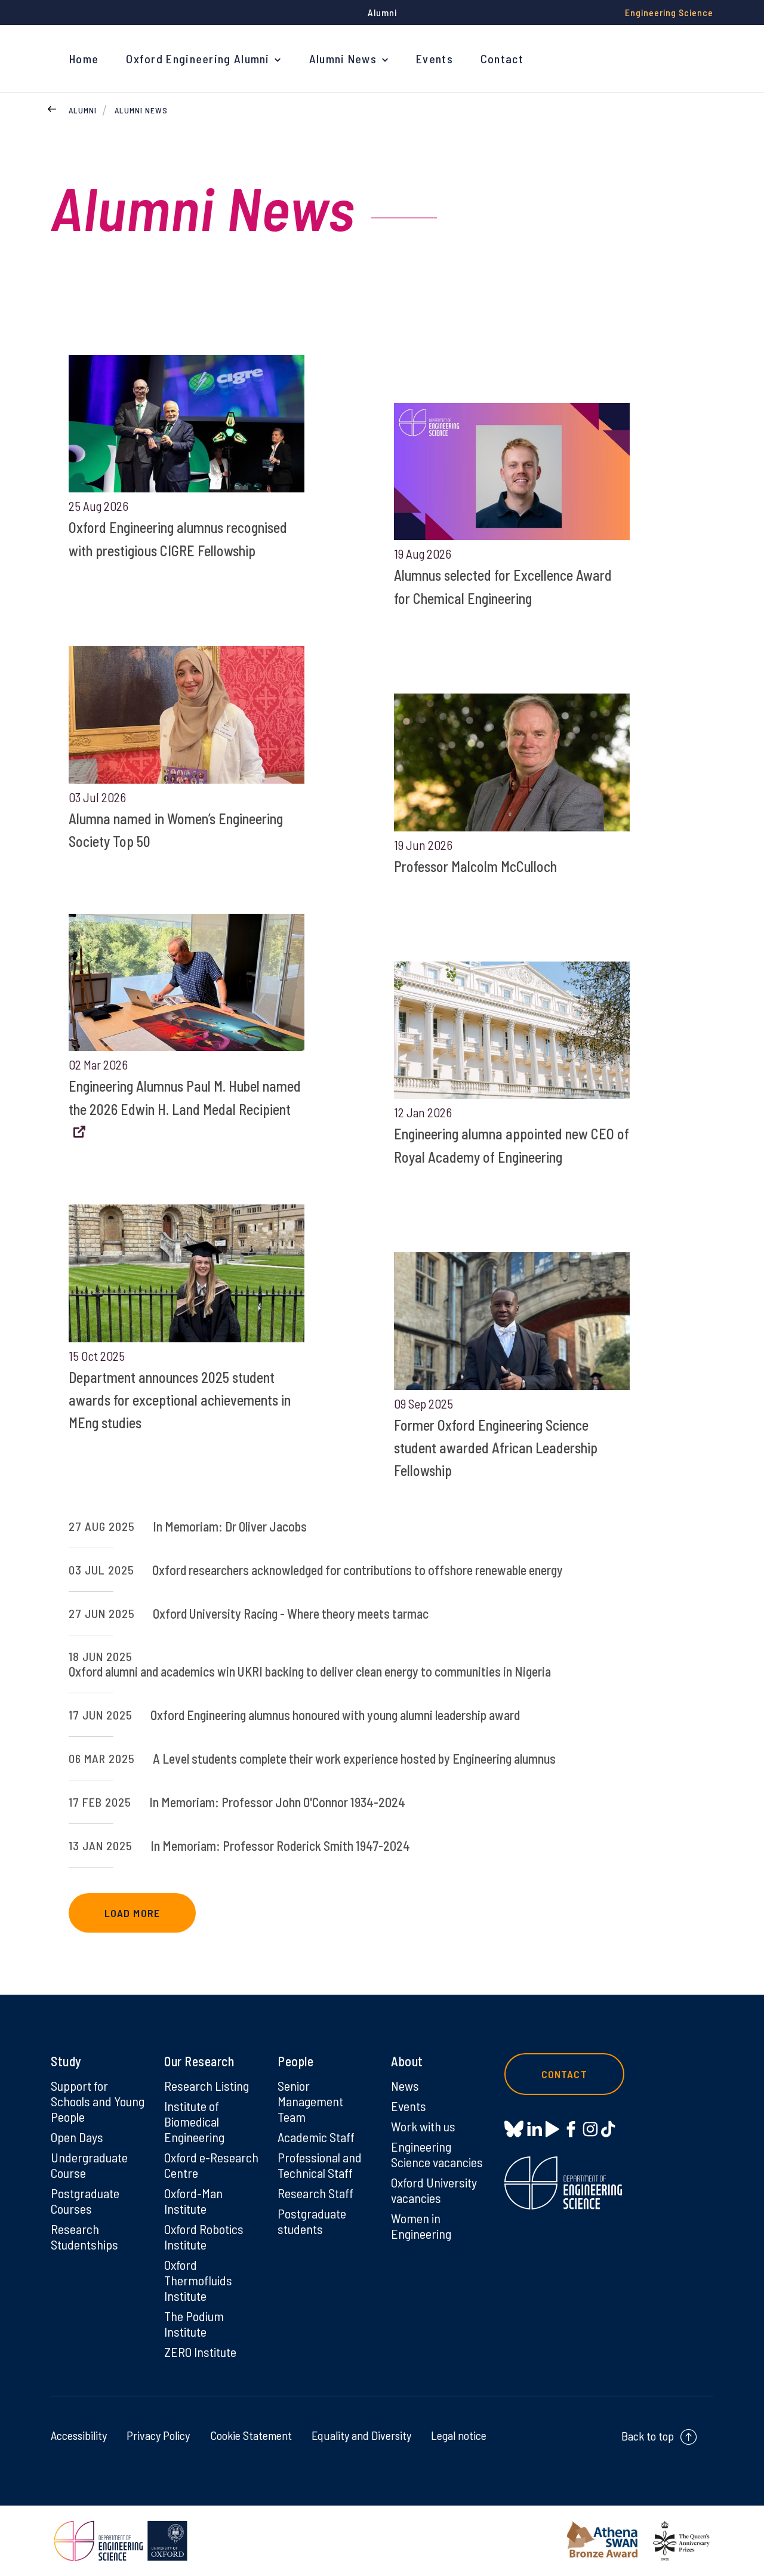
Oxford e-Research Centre (211, 2165)
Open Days (77, 2137)
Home (84, 58)
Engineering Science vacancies (437, 2154)
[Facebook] (571, 2129)
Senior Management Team (310, 2101)
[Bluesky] (514, 2130)
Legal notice (459, 2435)
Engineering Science (669, 12)
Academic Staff (316, 2137)
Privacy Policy (158, 2435)
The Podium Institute (194, 2324)
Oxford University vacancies (434, 2190)
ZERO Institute (200, 2352)
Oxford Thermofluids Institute (198, 2280)
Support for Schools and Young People (98, 2101)
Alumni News (343, 58)
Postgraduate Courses (85, 2201)
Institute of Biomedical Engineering (194, 2121)
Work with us (423, 2126)
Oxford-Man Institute (193, 2201)
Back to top (648, 2436)
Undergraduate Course (89, 2165)
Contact (502, 58)
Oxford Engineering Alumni (198, 58)
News (405, 2085)
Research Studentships (84, 2236)
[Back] (52, 107)
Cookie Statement (251, 2435)
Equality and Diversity (361, 2435)
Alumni (83, 110)
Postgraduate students (312, 2221)
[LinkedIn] (535, 2129)
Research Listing (207, 2085)
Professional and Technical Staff (320, 2165)
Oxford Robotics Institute (204, 2236)
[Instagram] (590, 2129)
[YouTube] (552, 2129)
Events (435, 58)
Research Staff (315, 2193)
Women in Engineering (421, 2226)
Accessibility (79, 2435)
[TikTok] (608, 2129)
